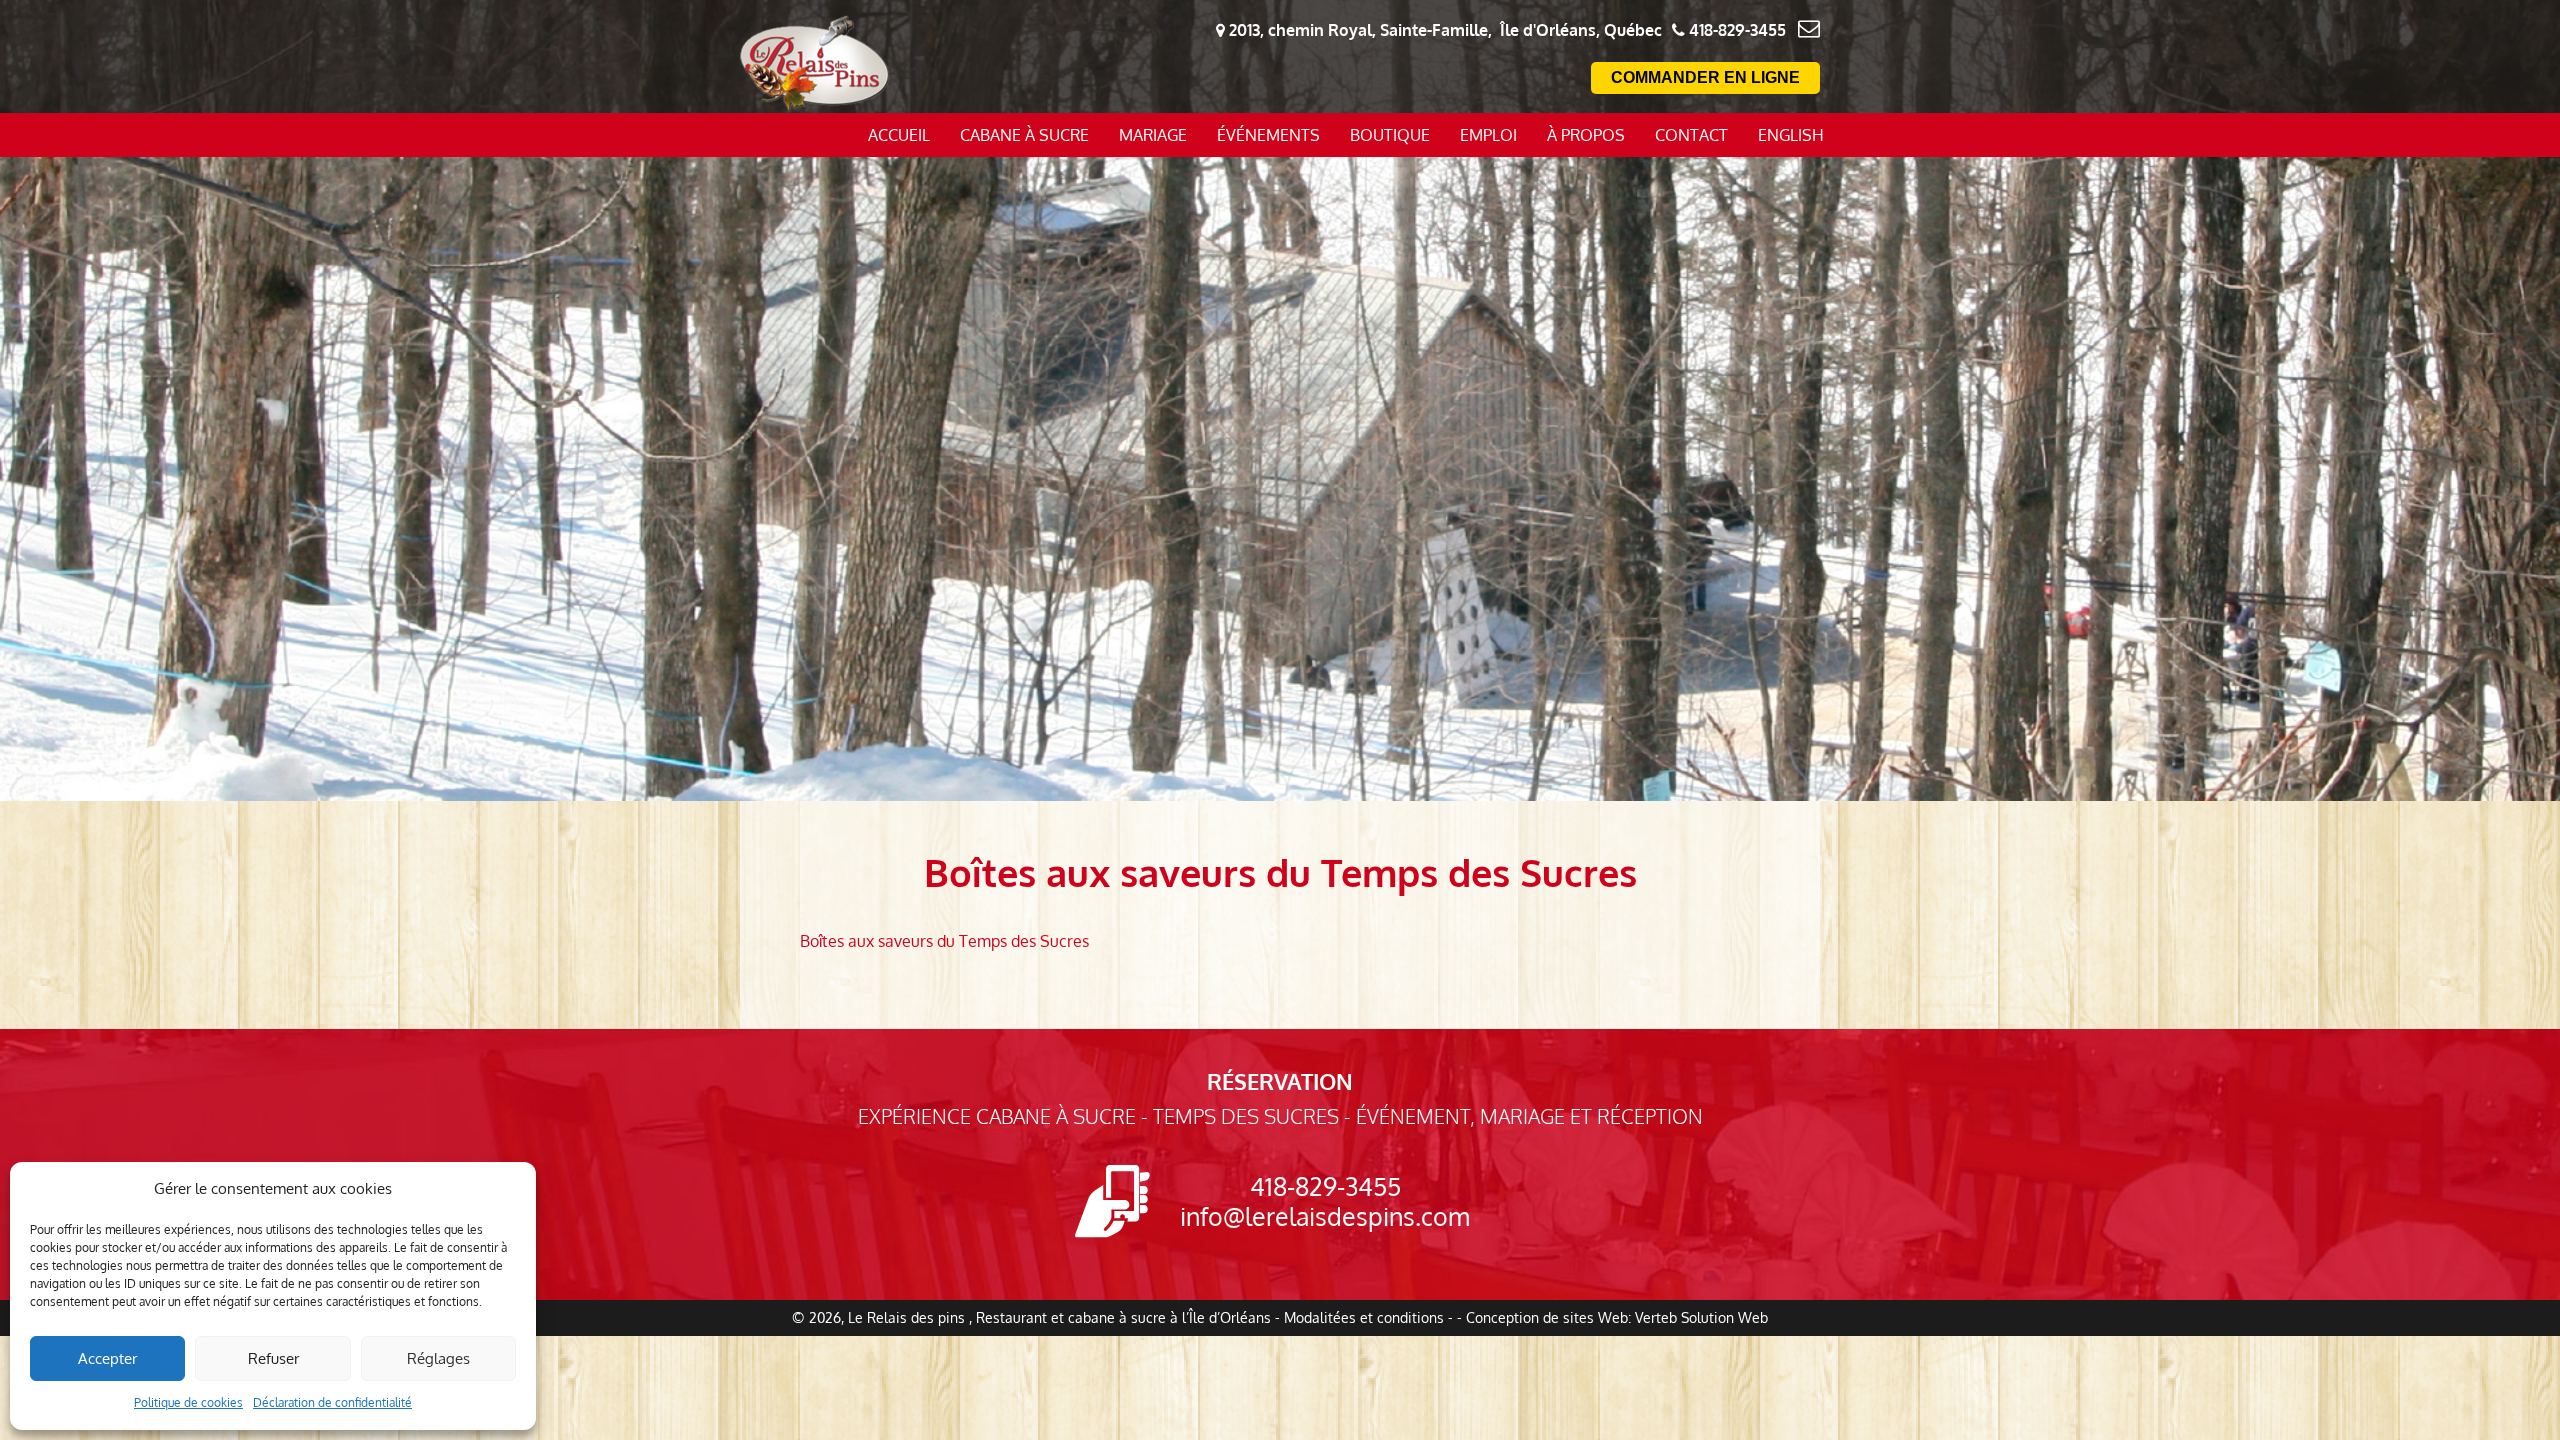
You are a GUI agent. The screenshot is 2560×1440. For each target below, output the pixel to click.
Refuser (273, 1358)
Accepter (107, 1358)
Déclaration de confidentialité (332, 1402)
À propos (1586, 135)
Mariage (1153, 135)
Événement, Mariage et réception (1529, 1116)
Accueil (899, 135)
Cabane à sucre (1024, 135)
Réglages (438, 1358)
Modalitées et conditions (1364, 1317)
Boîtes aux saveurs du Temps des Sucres (944, 941)
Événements (1268, 135)
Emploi (1488, 135)
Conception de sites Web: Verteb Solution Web (1617, 1317)
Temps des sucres (1246, 1116)
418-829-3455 (1325, 1186)
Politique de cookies (188, 1402)
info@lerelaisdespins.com (1325, 1216)
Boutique (1390, 135)
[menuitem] (1791, 135)
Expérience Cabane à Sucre (997, 1116)
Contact (1691, 135)
